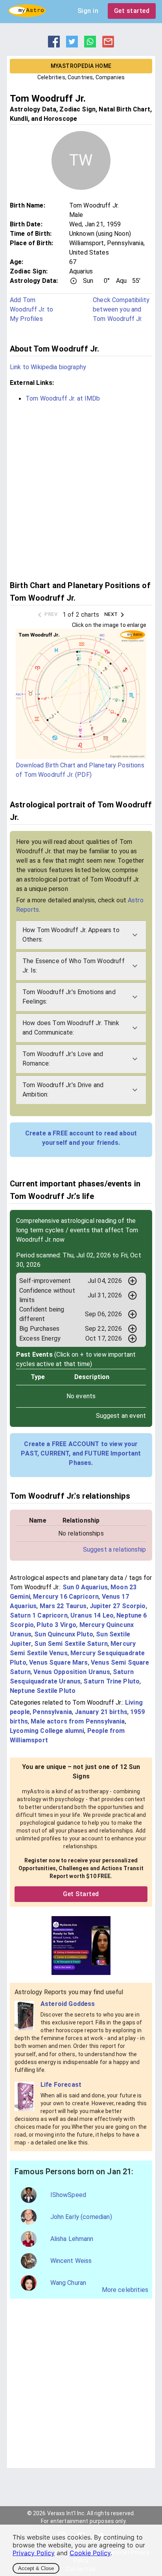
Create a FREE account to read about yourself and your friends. (81, 1138)
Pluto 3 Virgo (56, 1625)
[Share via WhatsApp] (90, 45)
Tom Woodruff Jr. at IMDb (63, 398)
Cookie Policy (90, 2553)
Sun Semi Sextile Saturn (71, 1644)
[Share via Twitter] (72, 45)
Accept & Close (36, 2568)
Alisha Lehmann (72, 2239)
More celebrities (125, 2290)
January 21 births (101, 1712)
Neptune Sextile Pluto (43, 1691)
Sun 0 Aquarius (85, 1587)
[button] (81, 935)
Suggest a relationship (114, 1549)
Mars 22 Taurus (63, 1606)
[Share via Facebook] (54, 45)
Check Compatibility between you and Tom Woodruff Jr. (121, 309)
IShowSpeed (68, 2195)
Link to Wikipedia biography (48, 367)
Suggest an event (121, 1416)
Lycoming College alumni (47, 1731)
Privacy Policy (34, 2553)
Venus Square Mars (59, 1662)
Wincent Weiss (71, 2261)
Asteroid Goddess (68, 2004)
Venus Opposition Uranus (72, 1672)
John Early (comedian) (81, 2217)
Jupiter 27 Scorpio (118, 1606)
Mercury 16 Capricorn (66, 1597)
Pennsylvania (52, 1712)
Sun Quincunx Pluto (64, 1634)
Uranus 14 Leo (92, 1615)
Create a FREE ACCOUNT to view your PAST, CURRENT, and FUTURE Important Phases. (81, 1453)
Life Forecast (61, 2085)
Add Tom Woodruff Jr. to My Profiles (31, 309)
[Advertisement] (81, 490)
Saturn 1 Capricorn (39, 1615)
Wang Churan (68, 2283)
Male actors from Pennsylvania (78, 1721)
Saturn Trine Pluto (111, 1681)
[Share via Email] (108, 45)
